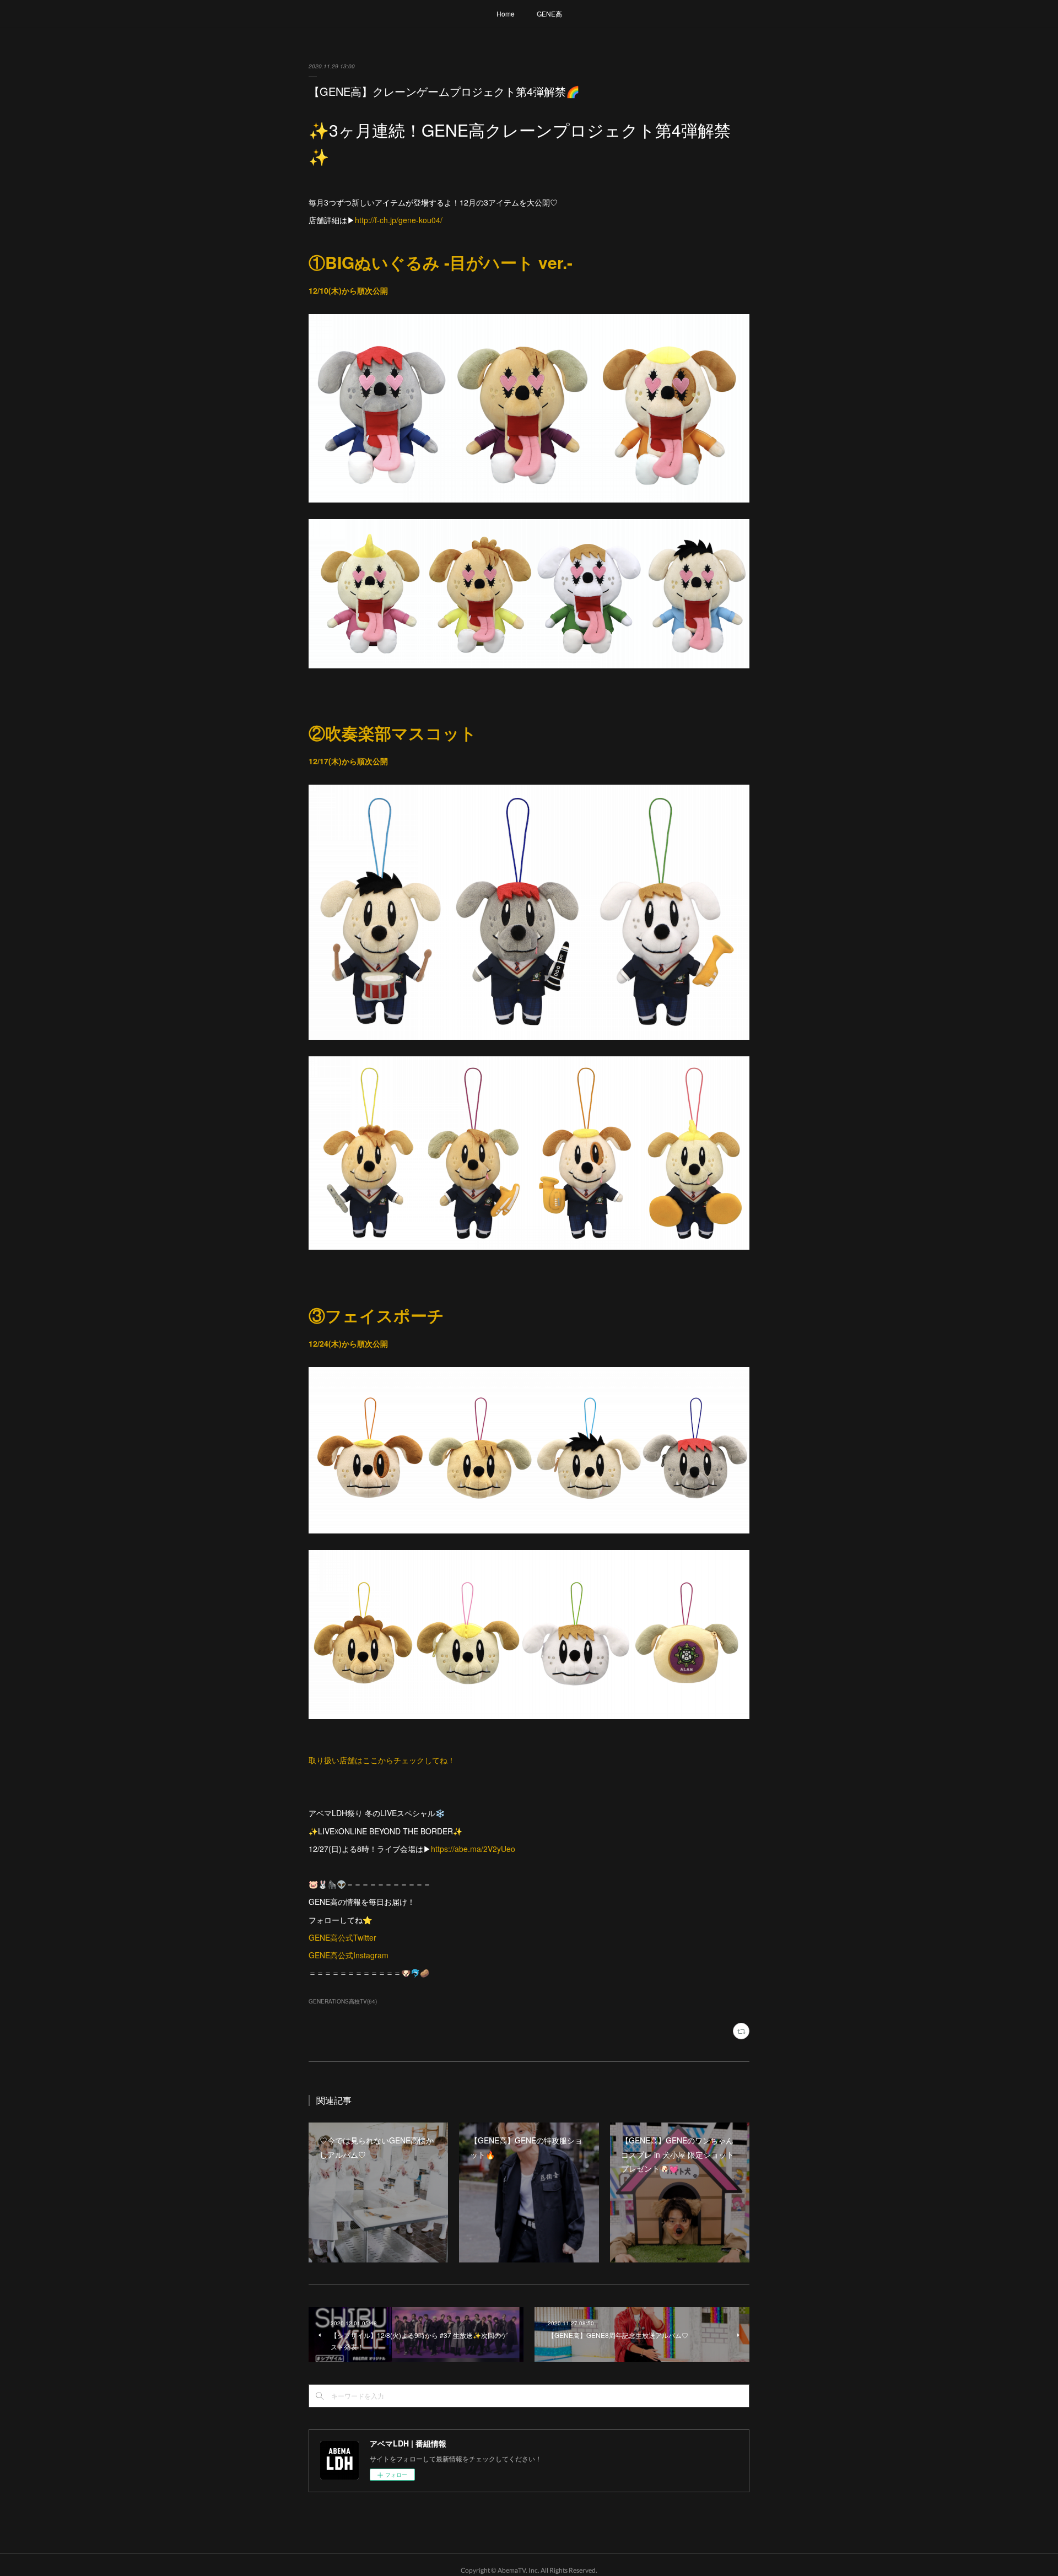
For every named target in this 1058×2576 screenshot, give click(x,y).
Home (506, 13)
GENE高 (549, 13)
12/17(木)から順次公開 (348, 761)
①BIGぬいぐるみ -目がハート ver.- (441, 262)
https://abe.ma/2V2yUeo (473, 1849)
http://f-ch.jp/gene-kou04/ (399, 220)
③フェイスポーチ (376, 1315)
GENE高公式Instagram (349, 1955)
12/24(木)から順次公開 (348, 1343)
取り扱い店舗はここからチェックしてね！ (382, 1760)
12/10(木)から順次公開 (348, 290)
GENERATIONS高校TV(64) (343, 2001)
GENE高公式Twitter (342, 1937)
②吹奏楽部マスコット (393, 733)
